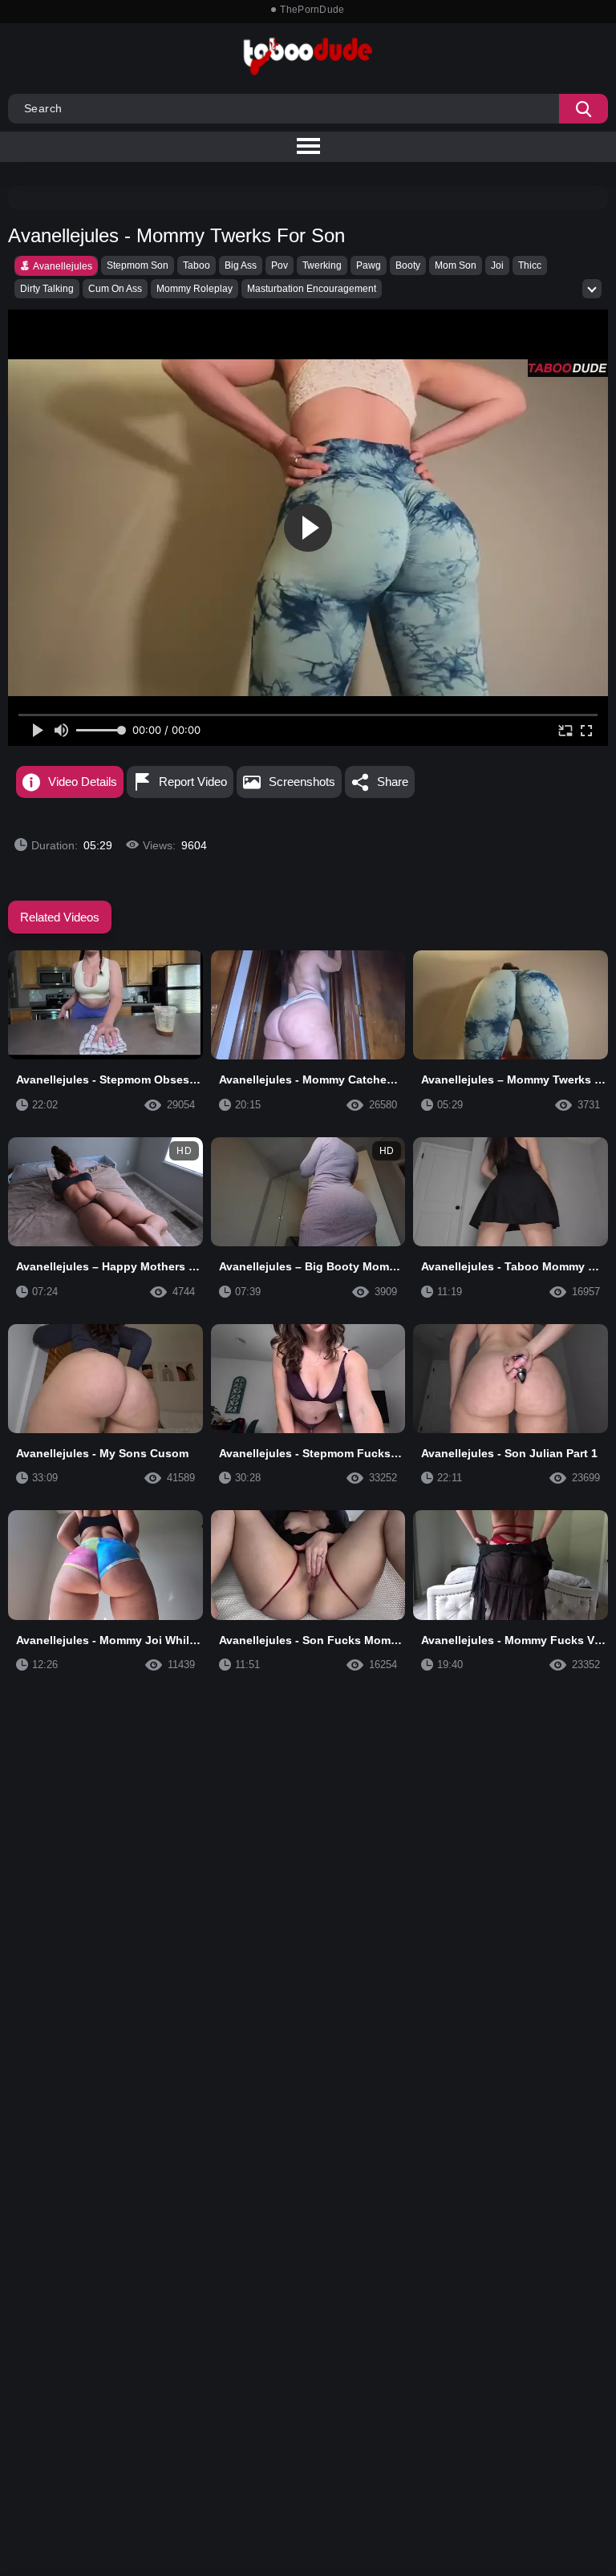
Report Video (193, 782)
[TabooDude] (568, 368)
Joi (497, 265)
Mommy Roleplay (195, 289)
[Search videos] (584, 109)
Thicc (530, 265)
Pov (280, 265)
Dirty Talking (47, 289)
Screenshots (302, 782)
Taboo (197, 265)
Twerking (322, 265)
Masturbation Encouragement (312, 289)
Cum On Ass (115, 289)
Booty (408, 265)
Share (393, 782)
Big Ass (241, 265)
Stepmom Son (138, 265)
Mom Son (456, 265)
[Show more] (592, 289)
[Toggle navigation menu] (308, 147)
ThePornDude (312, 10)
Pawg (369, 265)
